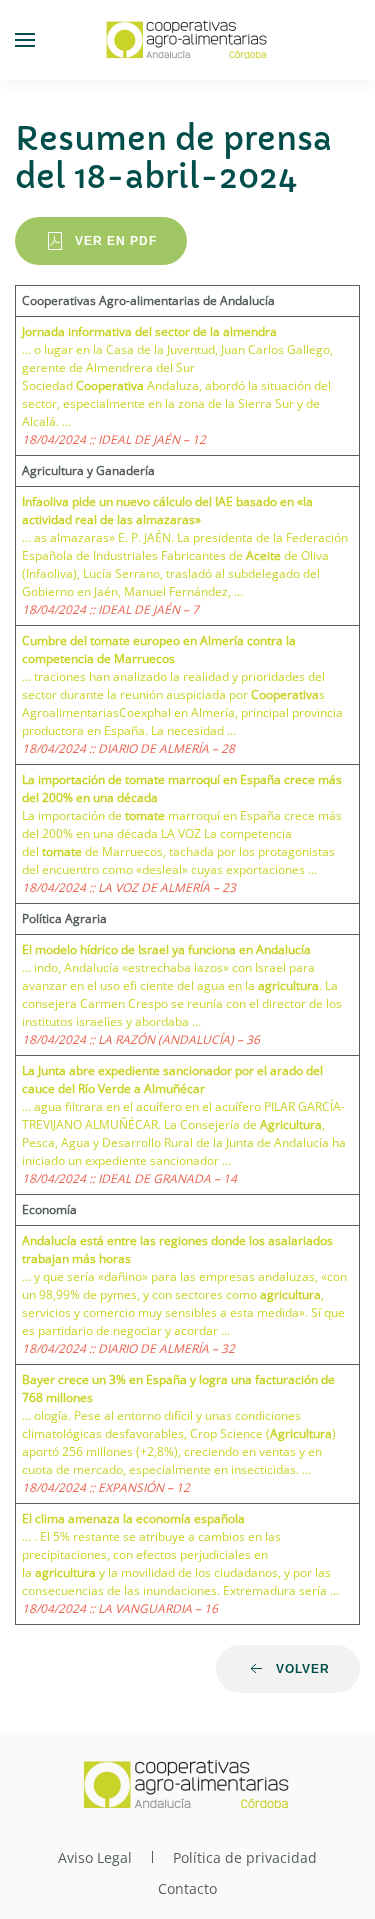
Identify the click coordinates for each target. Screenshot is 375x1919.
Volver (303, 1669)
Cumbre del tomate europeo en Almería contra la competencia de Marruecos (159, 649)
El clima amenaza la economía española (133, 1518)
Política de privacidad (245, 1857)
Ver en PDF (116, 241)
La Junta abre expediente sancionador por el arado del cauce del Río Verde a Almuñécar (172, 1079)
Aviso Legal (95, 1857)
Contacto (187, 1888)
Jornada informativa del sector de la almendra (149, 331)
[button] (25, 40)
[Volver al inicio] (188, 40)
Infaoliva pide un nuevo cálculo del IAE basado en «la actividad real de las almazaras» (167, 510)
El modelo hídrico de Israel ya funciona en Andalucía (166, 949)
